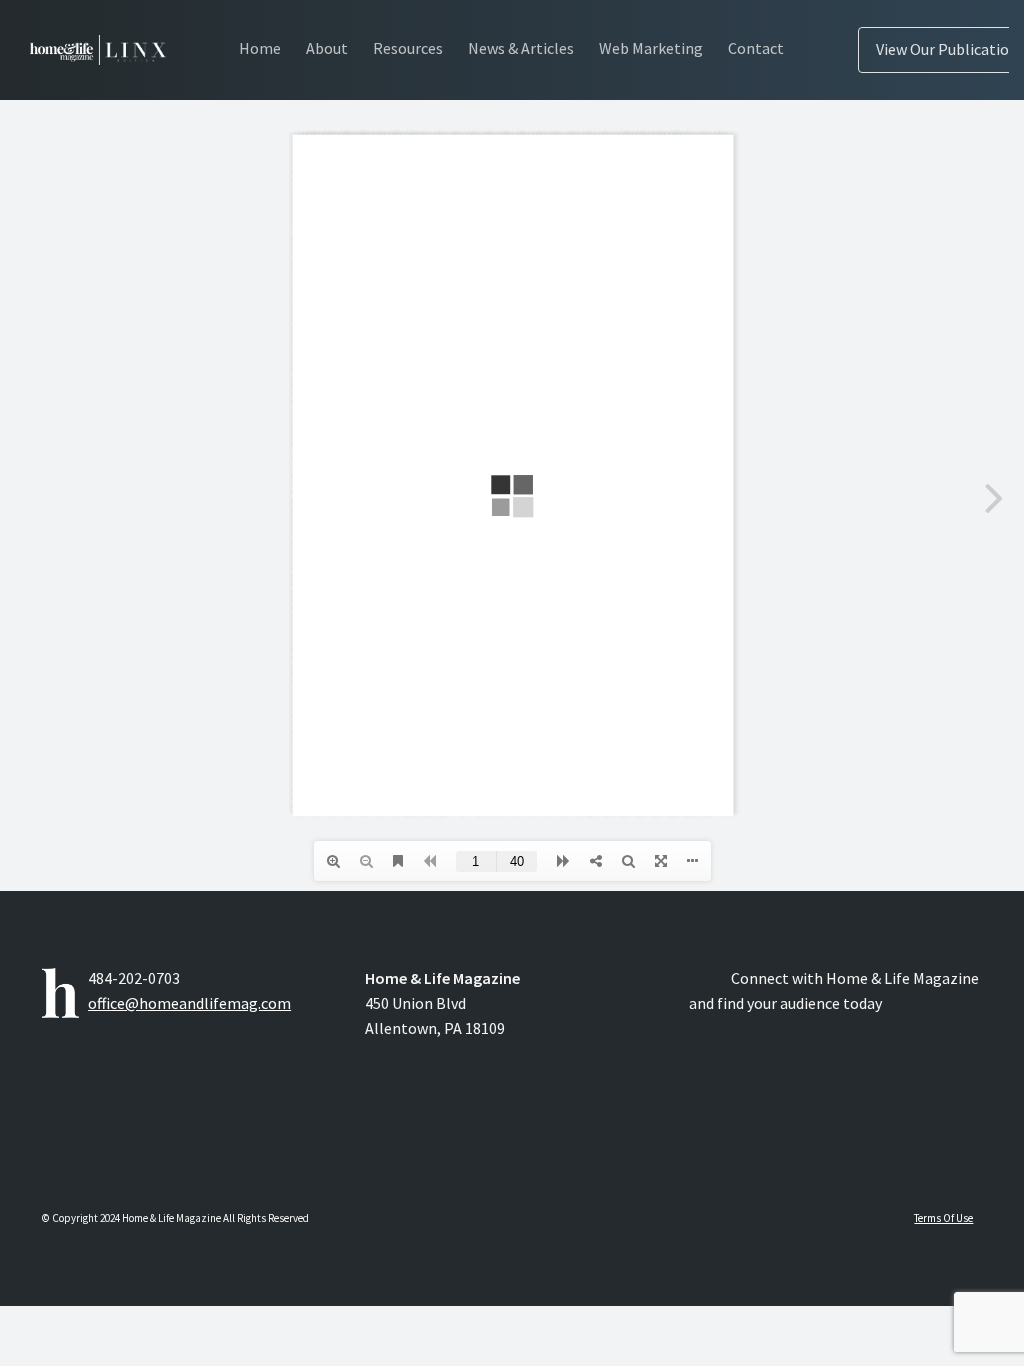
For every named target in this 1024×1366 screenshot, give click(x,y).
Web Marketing (651, 48)
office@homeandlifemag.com (189, 1003)
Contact (756, 48)
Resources (408, 48)
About (327, 48)
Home (260, 48)
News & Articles (521, 48)
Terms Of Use (943, 1218)
